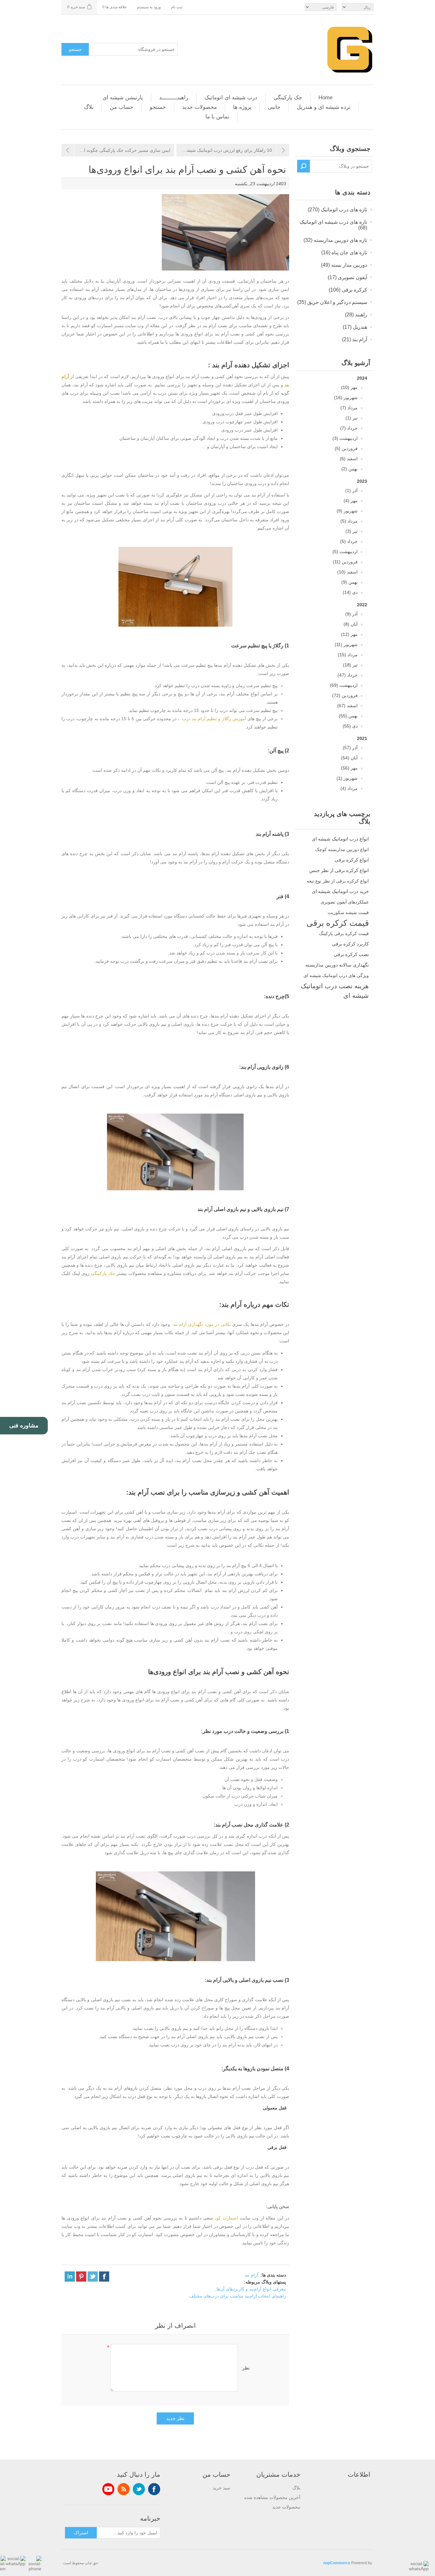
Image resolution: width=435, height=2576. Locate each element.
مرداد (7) (349, 408)
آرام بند (251, 2275)
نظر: (245, 2368)
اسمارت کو (228, 2218)
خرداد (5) (349, 541)
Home (325, 98)
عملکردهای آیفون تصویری (345, 902)
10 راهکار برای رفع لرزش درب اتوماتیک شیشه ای (225, 150)
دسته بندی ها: (273, 2275)
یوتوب (108, 2489)
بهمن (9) (349, 582)
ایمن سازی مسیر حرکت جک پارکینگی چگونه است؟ (122, 150)
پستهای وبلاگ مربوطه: (265, 2282)
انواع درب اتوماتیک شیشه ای (340, 839)
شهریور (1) (347, 778)
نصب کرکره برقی (351, 954)
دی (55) (350, 726)
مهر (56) (349, 768)
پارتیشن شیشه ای (123, 98)
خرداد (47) (348, 675)
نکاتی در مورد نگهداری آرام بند (202, 1324)
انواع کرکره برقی (352, 860)
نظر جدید (175, 2418)
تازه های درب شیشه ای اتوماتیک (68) (333, 225)
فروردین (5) (346, 448)
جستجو (75, 49)
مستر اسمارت (110, 326)
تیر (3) (352, 531)
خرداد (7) (349, 428)
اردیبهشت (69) (344, 685)
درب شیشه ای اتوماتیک (231, 98)
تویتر (139, 2489)
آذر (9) (351, 614)
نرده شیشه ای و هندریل (324, 107)
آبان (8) (351, 624)
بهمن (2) (349, 469)
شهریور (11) (346, 644)
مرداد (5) (349, 521)
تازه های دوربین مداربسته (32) (335, 240)
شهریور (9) (347, 511)
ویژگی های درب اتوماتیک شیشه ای (336, 975)
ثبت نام (177, 7)
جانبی (274, 107)
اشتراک (81, 2533)
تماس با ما (217, 117)
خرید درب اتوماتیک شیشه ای (340, 891)
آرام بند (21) (355, 339)
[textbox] (341, 166)
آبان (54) (349, 758)
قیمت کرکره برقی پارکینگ (344, 933)
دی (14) (350, 592)
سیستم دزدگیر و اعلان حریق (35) (332, 302)
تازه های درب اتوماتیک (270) (337, 210)
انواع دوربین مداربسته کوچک (342, 849)
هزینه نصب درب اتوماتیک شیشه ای (335, 991)
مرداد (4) (349, 788)
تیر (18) (350, 665)
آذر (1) (351, 490)
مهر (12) (349, 634)
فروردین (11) (345, 562)
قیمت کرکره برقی (338, 923)
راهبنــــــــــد (174, 98)
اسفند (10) (347, 572)
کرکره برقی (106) (348, 290)
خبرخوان (124, 2489)
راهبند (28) (356, 315)
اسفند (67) (347, 706)
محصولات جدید (200, 107)
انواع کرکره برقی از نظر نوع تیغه (338, 881)
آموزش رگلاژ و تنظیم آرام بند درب (214, 719)
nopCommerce (337, 2563)
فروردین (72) (345, 695)
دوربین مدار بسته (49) (344, 265)
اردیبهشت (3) (345, 438)
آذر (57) (350, 748)
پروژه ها (242, 107)
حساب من (122, 107)
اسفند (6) (349, 459)
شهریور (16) (346, 398)
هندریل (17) (355, 327)
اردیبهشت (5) (345, 552)
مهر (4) (351, 501)
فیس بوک (154, 2489)
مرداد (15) (348, 655)
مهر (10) (349, 387)
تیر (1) (352, 418)
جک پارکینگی (288, 98)
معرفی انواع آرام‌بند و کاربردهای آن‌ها (251, 2289)
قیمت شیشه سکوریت (348, 912)
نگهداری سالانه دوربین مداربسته (337, 965)
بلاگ (89, 107)
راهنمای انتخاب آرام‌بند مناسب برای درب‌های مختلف (238, 2296)
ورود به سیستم (149, 7)
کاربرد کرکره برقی (350, 944)
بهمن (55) (348, 716)
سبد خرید (221, 2488)
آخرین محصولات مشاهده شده (272, 2497)
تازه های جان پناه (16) (344, 253)
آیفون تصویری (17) (347, 277)
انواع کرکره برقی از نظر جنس (339, 870)
